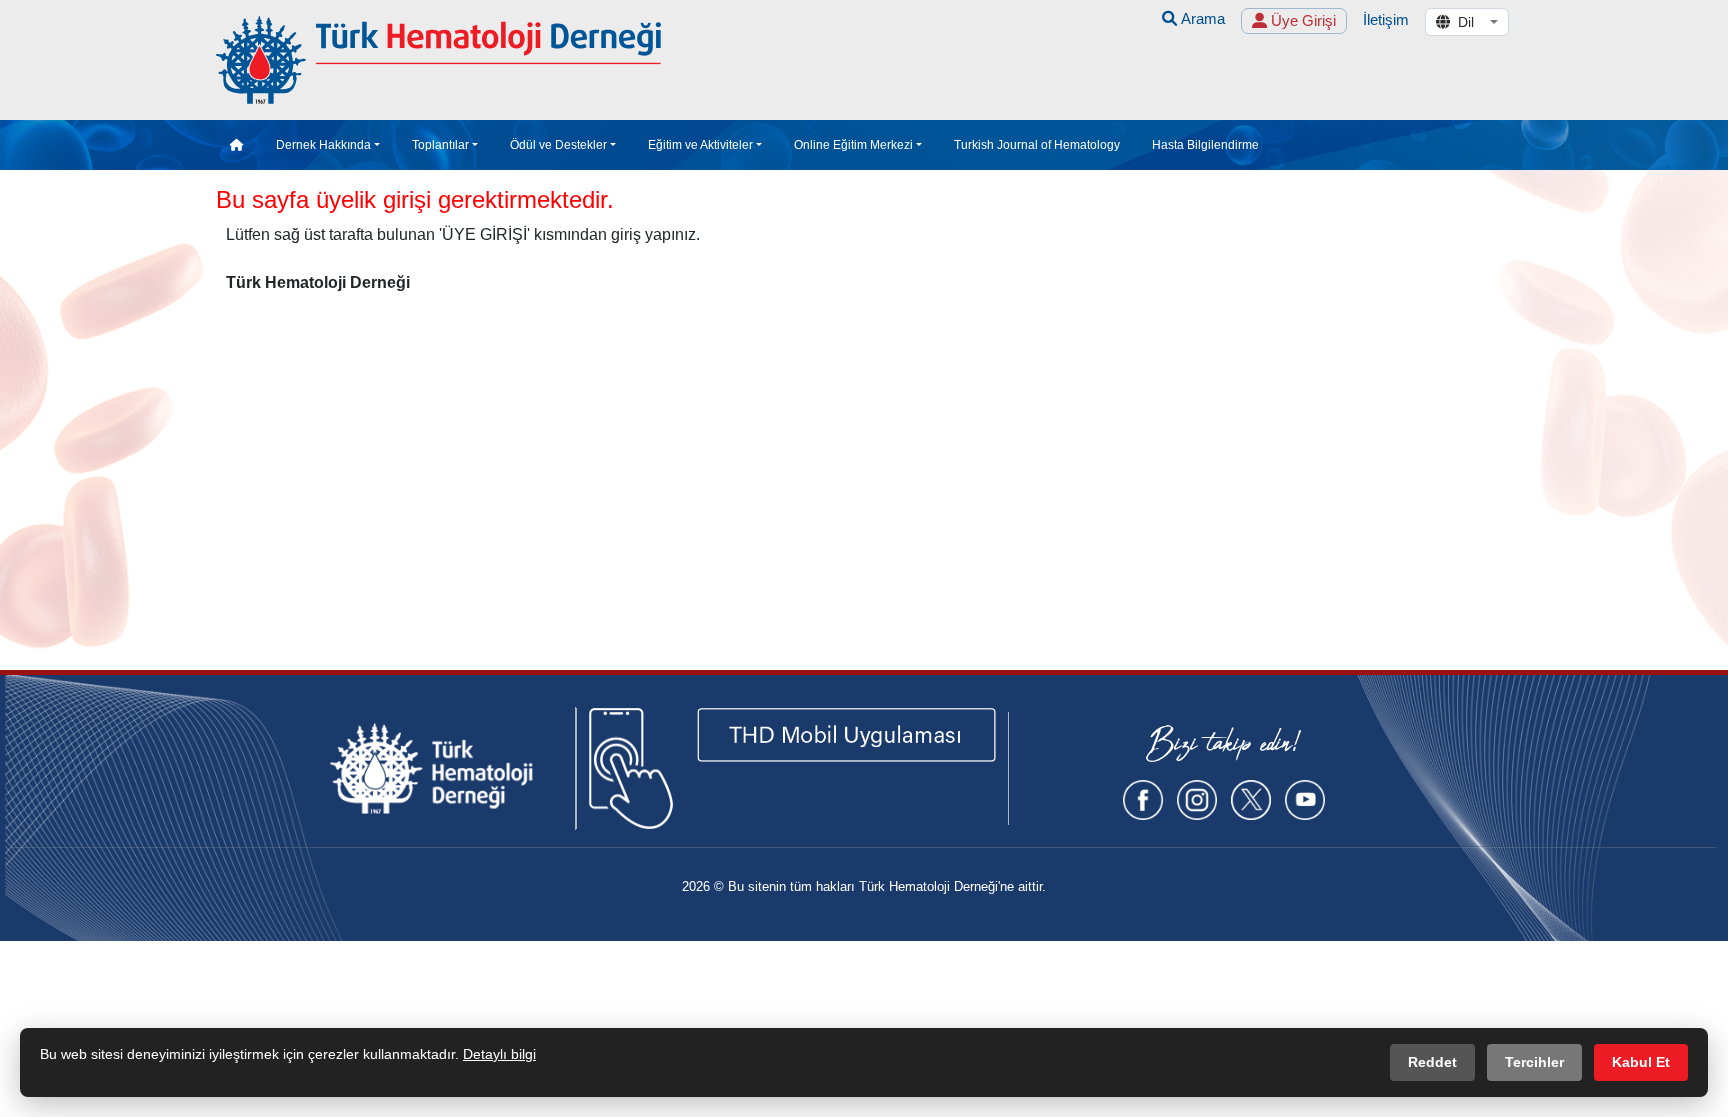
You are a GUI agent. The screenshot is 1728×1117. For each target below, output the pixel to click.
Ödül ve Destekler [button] (558, 145)
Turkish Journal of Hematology (1037, 145)
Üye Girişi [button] (1301, 20)
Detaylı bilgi (499, 1054)
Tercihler (1534, 1062)
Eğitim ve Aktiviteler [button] (700, 145)
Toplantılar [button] (440, 145)
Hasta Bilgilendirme (1205, 145)
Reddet (1432, 1062)
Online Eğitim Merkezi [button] (853, 145)
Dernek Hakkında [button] (323, 145)
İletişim (1386, 19)
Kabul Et (1641, 1062)
